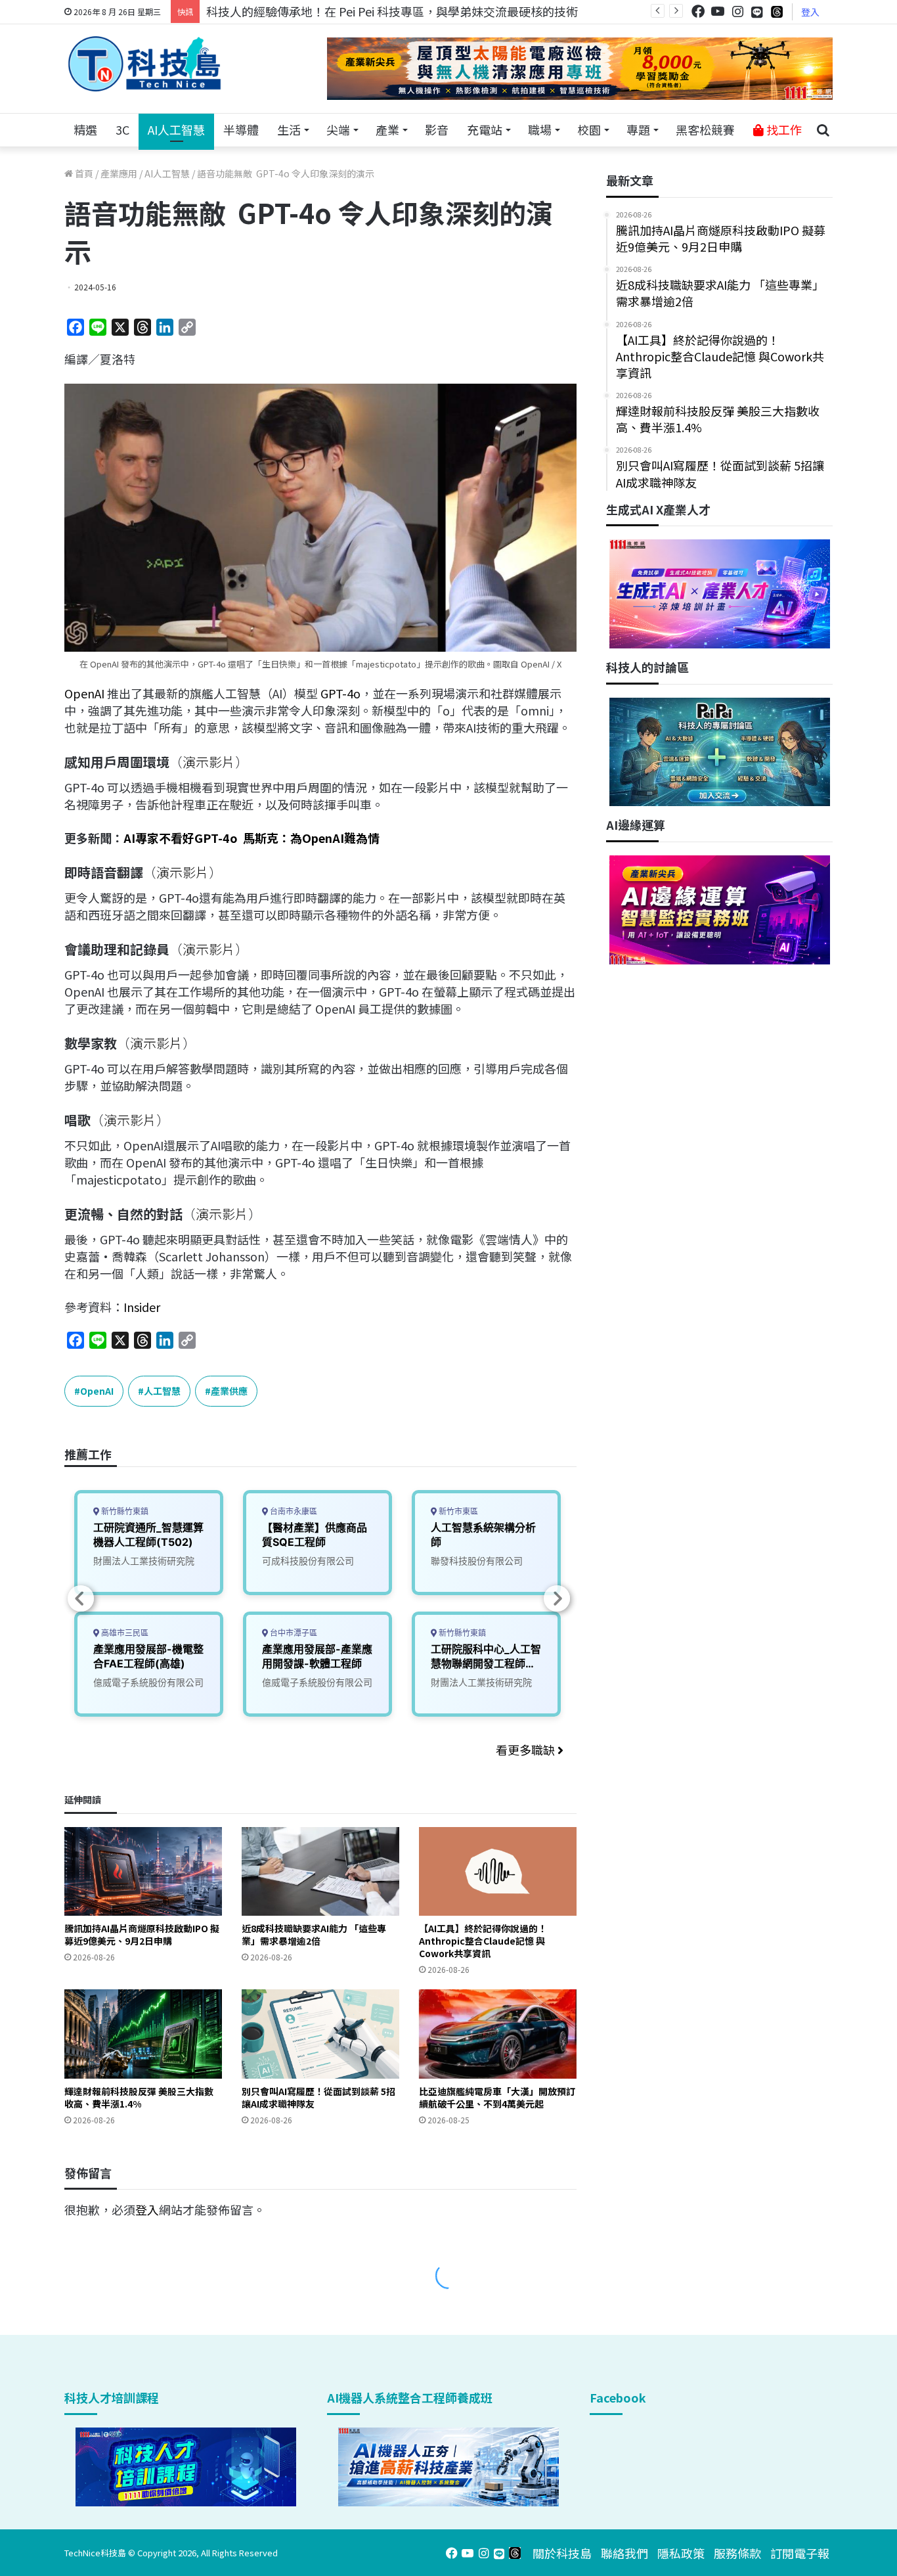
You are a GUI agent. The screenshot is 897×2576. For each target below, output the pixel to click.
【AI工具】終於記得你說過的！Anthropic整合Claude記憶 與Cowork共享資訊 (483, 1941)
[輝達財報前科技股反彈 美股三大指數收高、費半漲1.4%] (143, 2034)
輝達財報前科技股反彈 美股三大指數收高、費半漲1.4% (139, 2097)
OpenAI (84, 693)
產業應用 (119, 173)
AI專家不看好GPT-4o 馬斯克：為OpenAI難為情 (252, 838)
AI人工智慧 (176, 129)
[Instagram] (737, 11)
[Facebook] (698, 11)
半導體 (241, 129)
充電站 (485, 129)
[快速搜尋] (823, 130)
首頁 (83, 173)
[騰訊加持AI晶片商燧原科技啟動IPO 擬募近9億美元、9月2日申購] (143, 1871)
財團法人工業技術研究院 (144, 1561)
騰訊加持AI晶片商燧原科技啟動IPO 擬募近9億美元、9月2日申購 (142, 1934)
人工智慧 (162, 1391)
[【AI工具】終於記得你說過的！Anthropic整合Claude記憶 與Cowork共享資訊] (498, 1871)
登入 (810, 12)
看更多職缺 (527, 1750)
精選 (85, 129)
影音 (437, 129)
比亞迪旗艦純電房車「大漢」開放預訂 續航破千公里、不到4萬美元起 (497, 2097)
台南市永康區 (293, 1511)
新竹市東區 (457, 1511)
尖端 (338, 129)
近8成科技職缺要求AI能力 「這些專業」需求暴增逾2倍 (314, 1934)
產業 (387, 129)
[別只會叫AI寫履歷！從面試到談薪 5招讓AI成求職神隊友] (320, 2034)
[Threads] (777, 11)
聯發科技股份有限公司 (477, 1561)
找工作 (783, 129)
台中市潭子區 (293, 1633)
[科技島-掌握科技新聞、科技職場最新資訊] (144, 64)
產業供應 (229, 1391)
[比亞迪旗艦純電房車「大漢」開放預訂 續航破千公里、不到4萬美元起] (498, 2034)
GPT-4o (340, 693)
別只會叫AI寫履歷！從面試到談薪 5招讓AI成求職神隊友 (318, 2097)
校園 (589, 129)
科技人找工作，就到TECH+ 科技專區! (305, 11)
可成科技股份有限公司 (308, 1561)
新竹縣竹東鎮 (124, 1511)
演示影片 (209, 762)
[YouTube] (718, 11)
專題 (638, 129)
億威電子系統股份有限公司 (148, 1682)
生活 (289, 129)
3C (122, 129)
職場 (540, 129)
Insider (142, 1307)
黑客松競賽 (705, 129)
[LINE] (757, 12)
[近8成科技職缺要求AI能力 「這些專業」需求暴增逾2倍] (320, 1871)
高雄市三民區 (124, 1633)
